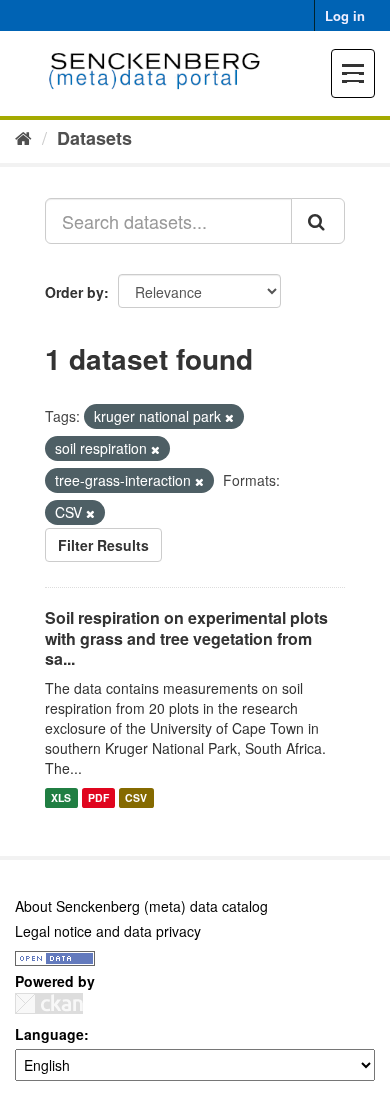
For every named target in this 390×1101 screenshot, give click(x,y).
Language (49, 1034)
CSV (136, 797)
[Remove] (229, 417)
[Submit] (318, 221)
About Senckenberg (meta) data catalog (141, 906)
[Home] (23, 137)
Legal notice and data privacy (108, 931)
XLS (61, 797)
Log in (345, 15)
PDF (98, 797)
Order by (74, 292)
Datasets (94, 138)
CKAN (49, 1003)
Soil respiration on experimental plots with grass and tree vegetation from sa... (186, 638)
